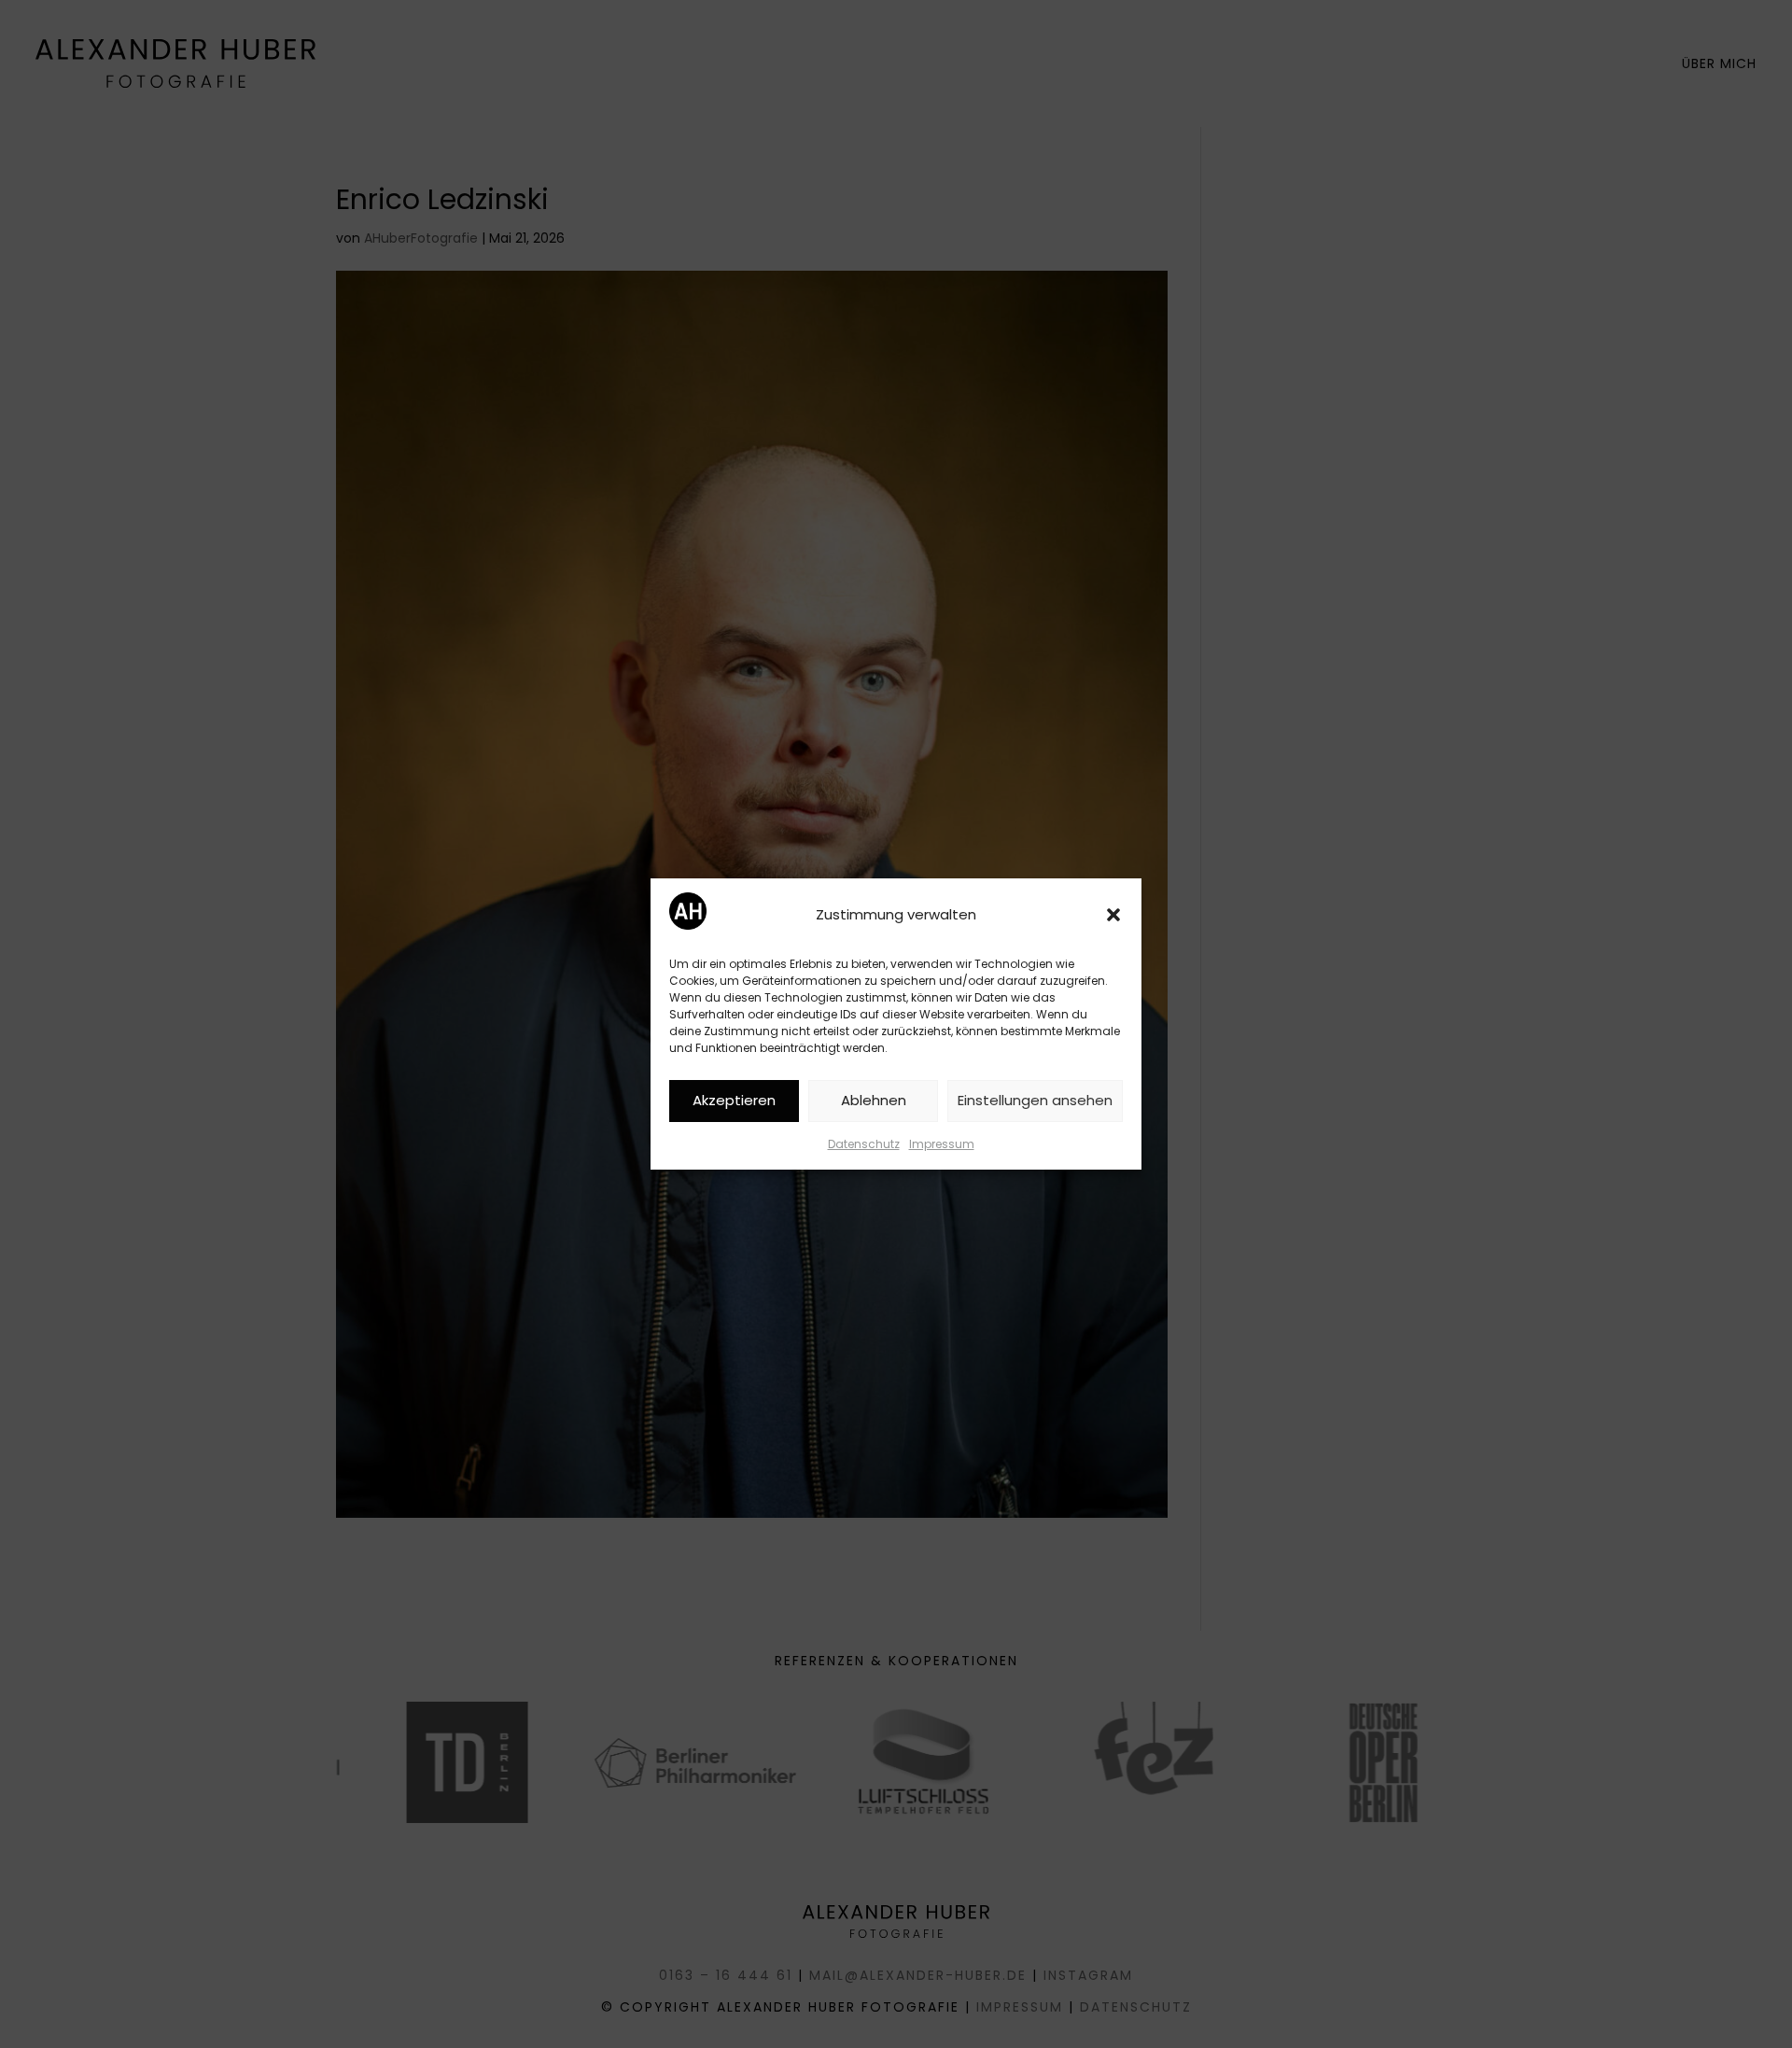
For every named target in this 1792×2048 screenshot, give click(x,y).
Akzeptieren (734, 1100)
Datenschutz (864, 1144)
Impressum (942, 1144)
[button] (1113, 915)
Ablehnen (874, 1100)
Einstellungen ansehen (1035, 1100)
